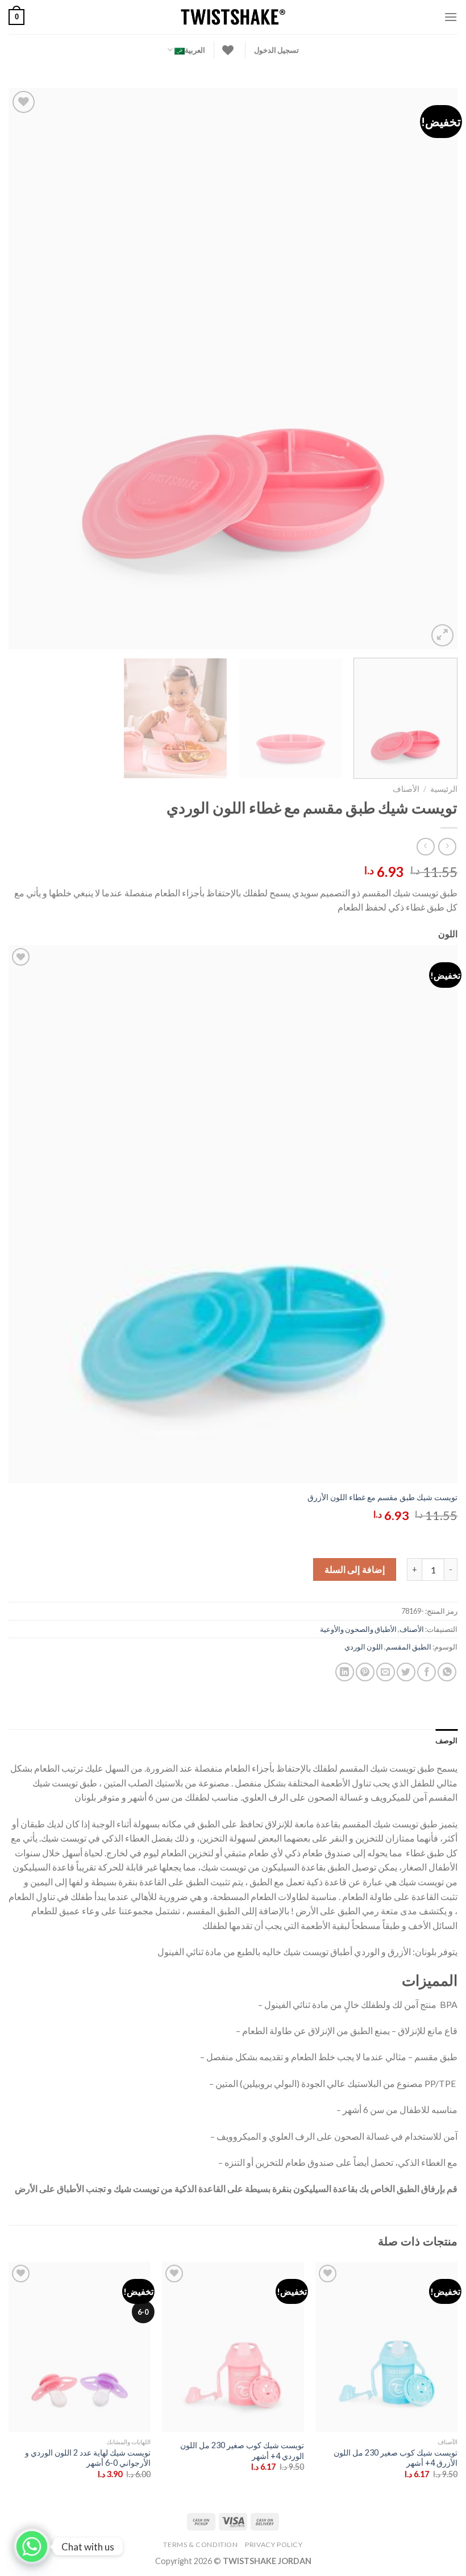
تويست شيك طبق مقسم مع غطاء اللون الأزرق (382, 1497)
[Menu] (451, 17)
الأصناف (406, 789)
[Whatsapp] (32, 2546)
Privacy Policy (274, 2544)
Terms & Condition (200, 2544)
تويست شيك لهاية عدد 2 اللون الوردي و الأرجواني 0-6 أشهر (88, 2458)
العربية (195, 50)
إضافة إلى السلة (355, 1569)
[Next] (24, 369)
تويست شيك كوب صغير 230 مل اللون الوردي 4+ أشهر (242, 2450)
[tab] (446, 1740)
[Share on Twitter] (406, 1672)
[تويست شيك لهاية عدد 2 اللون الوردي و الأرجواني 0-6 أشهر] (80, 2347)
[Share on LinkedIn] (345, 1672)
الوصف (446, 1740)
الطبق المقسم (409, 1647)
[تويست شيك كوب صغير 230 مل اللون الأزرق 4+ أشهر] (386, 2347)
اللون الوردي (364, 1647)
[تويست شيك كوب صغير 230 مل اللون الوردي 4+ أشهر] (233, 2347)
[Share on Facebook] (427, 1672)
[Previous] (434, 369)
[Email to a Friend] (386, 1672)
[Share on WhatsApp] (447, 1672)
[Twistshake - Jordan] (233, 17)
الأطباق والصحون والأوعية (358, 1629)
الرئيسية (444, 789)
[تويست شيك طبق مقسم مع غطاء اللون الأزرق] (233, 1214)
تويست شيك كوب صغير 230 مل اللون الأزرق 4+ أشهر (396, 2458)
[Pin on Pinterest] (365, 1672)
